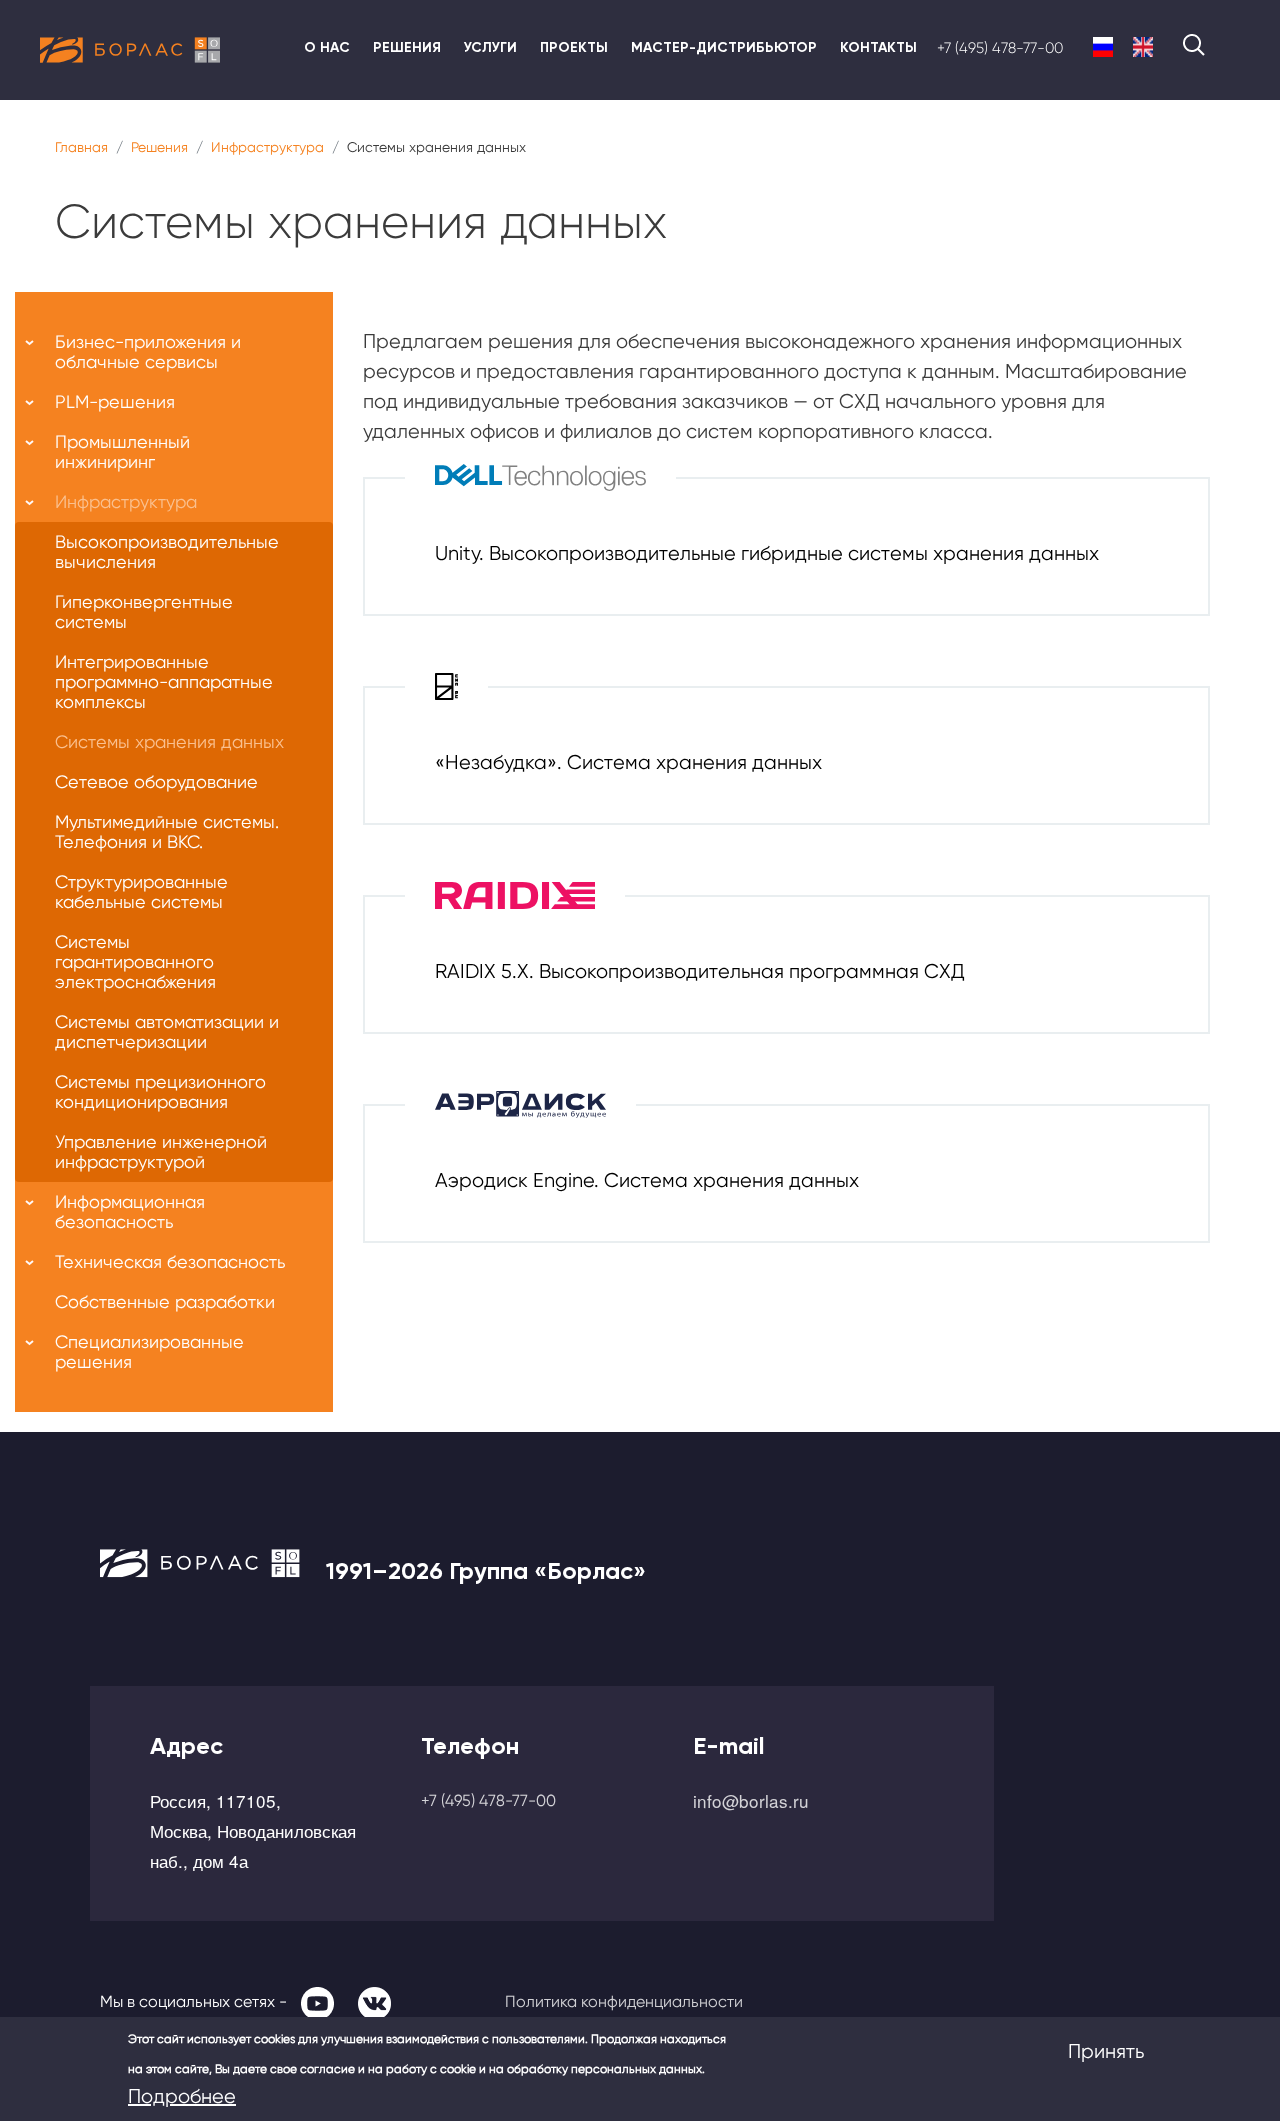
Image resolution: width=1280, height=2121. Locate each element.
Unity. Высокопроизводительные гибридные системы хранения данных (767, 553)
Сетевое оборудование (156, 781)
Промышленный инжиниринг (122, 451)
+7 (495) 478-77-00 (1000, 48)
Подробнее (182, 2096)
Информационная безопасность (130, 1211)
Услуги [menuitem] (490, 47)
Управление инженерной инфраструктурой (161, 1151)
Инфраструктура (267, 147)
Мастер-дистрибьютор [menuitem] (724, 47)
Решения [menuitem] (407, 47)
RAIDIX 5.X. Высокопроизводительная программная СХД (700, 971)
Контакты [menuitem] (878, 47)
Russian (1103, 47)
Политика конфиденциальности (624, 2001)
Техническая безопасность (170, 1261)
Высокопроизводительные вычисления (167, 551)
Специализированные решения (149, 1351)
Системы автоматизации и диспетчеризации (167, 1031)
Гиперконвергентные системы (144, 611)
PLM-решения (115, 401)
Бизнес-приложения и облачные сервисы (148, 351)
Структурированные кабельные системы (141, 891)
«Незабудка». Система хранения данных (628, 762)
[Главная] (130, 50)
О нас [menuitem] (327, 47)
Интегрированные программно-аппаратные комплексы (164, 681)
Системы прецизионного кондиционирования (160, 1091)
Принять (1106, 2051)
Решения (159, 147)
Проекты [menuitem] (574, 47)
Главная (81, 147)
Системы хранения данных (169, 741)
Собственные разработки (165, 1301)
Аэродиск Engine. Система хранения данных (647, 1180)
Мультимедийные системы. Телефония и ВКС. (167, 831)
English (1143, 47)
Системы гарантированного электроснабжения (135, 961)
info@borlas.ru (751, 1800)
